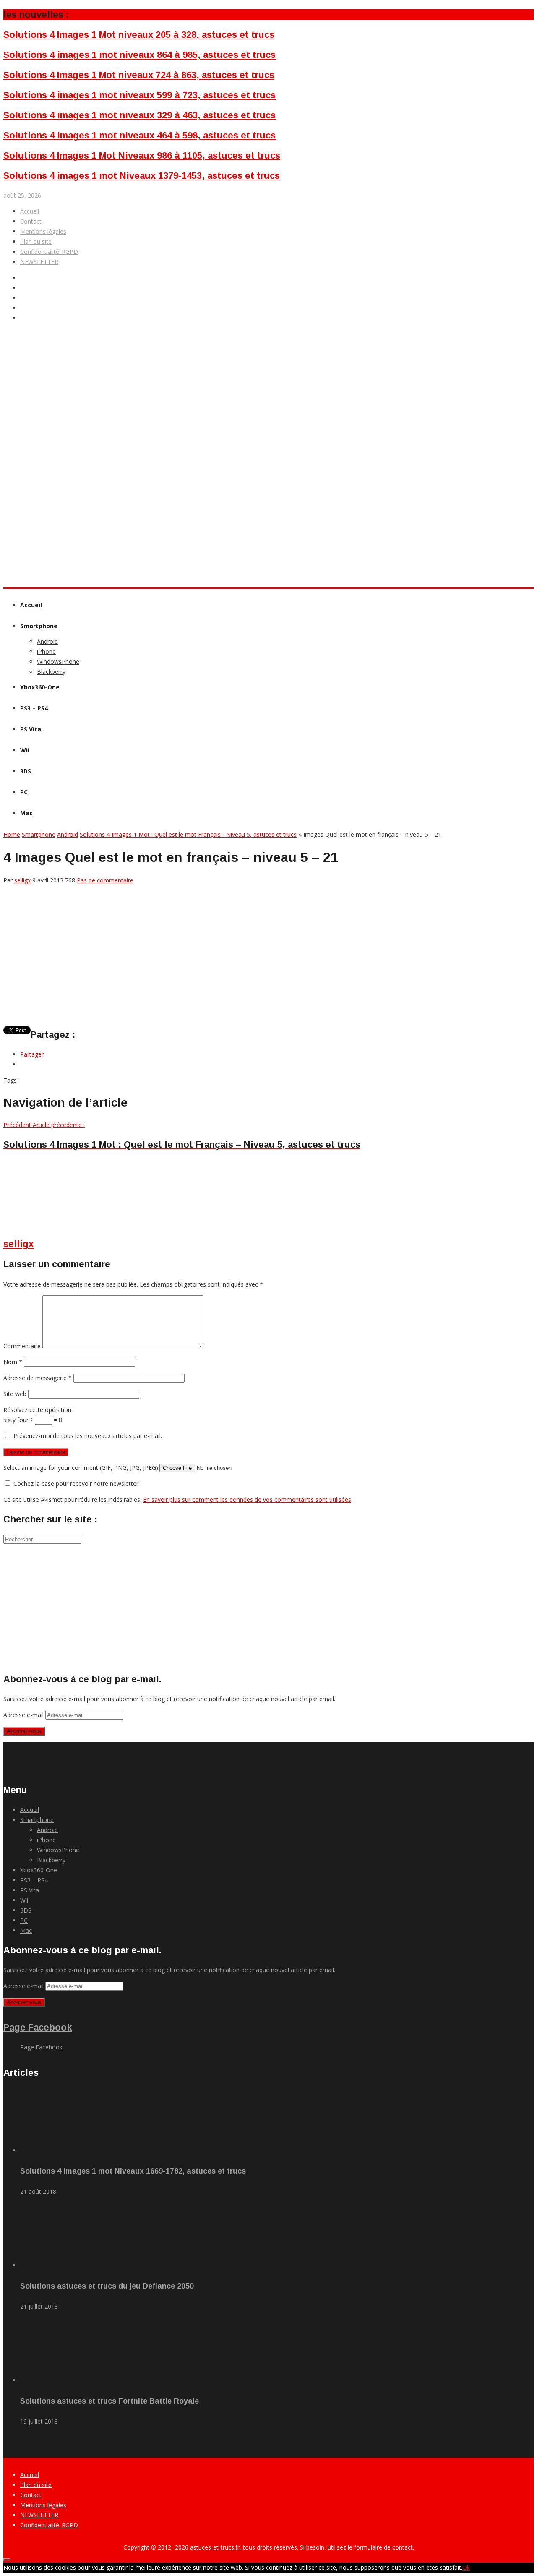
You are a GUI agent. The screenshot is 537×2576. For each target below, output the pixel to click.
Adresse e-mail (24, 1715)
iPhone (46, 651)
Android (47, 641)
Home (12, 834)
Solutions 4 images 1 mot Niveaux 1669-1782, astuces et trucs (133, 2171)
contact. (403, 2547)
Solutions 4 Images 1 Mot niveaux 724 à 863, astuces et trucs (139, 75)
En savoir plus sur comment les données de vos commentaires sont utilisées (247, 1499)
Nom (13, 1362)
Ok (466, 2567)
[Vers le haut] (7, 2560)
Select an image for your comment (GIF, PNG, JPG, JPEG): (81, 1468)
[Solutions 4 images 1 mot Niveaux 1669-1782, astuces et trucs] (67, 2150)
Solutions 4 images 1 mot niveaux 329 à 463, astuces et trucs (139, 115)
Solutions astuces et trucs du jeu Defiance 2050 (107, 2286)
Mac (26, 813)
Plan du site (36, 241)
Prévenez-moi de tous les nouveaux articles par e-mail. (88, 1436)
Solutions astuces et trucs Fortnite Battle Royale (109, 2401)
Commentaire (22, 1346)
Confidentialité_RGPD (49, 252)
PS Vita (31, 729)
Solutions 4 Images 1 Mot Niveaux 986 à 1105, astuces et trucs (142, 155)
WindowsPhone (58, 662)
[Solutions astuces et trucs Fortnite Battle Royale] (67, 2380)
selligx (22, 880)
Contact (31, 221)
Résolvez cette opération (37, 1410)
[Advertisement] (156, 429)
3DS (26, 771)
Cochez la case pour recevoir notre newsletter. (76, 1484)
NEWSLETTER (39, 262)
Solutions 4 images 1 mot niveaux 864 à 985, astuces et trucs (139, 55)
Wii (25, 750)
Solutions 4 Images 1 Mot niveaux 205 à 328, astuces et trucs (139, 35)
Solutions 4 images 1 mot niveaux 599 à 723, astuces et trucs (139, 95)
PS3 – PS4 (34, 708)
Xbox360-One (40, 687)
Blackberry (51, 672)
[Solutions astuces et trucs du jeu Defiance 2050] (67, 2265)
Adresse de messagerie (38, 1378)
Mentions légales (43, 231)
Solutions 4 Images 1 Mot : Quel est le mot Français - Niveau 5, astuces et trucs (188, 834)
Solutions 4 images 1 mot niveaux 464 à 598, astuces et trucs (139, 135)
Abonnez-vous (24, 1731)
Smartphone (39, 626)
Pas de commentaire (105, 880)
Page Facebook (38, 2027)
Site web (15, 1394)
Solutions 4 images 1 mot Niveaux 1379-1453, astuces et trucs (142, 176)
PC (24, 792)
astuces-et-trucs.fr (215, 2547)
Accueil (30, 211)
